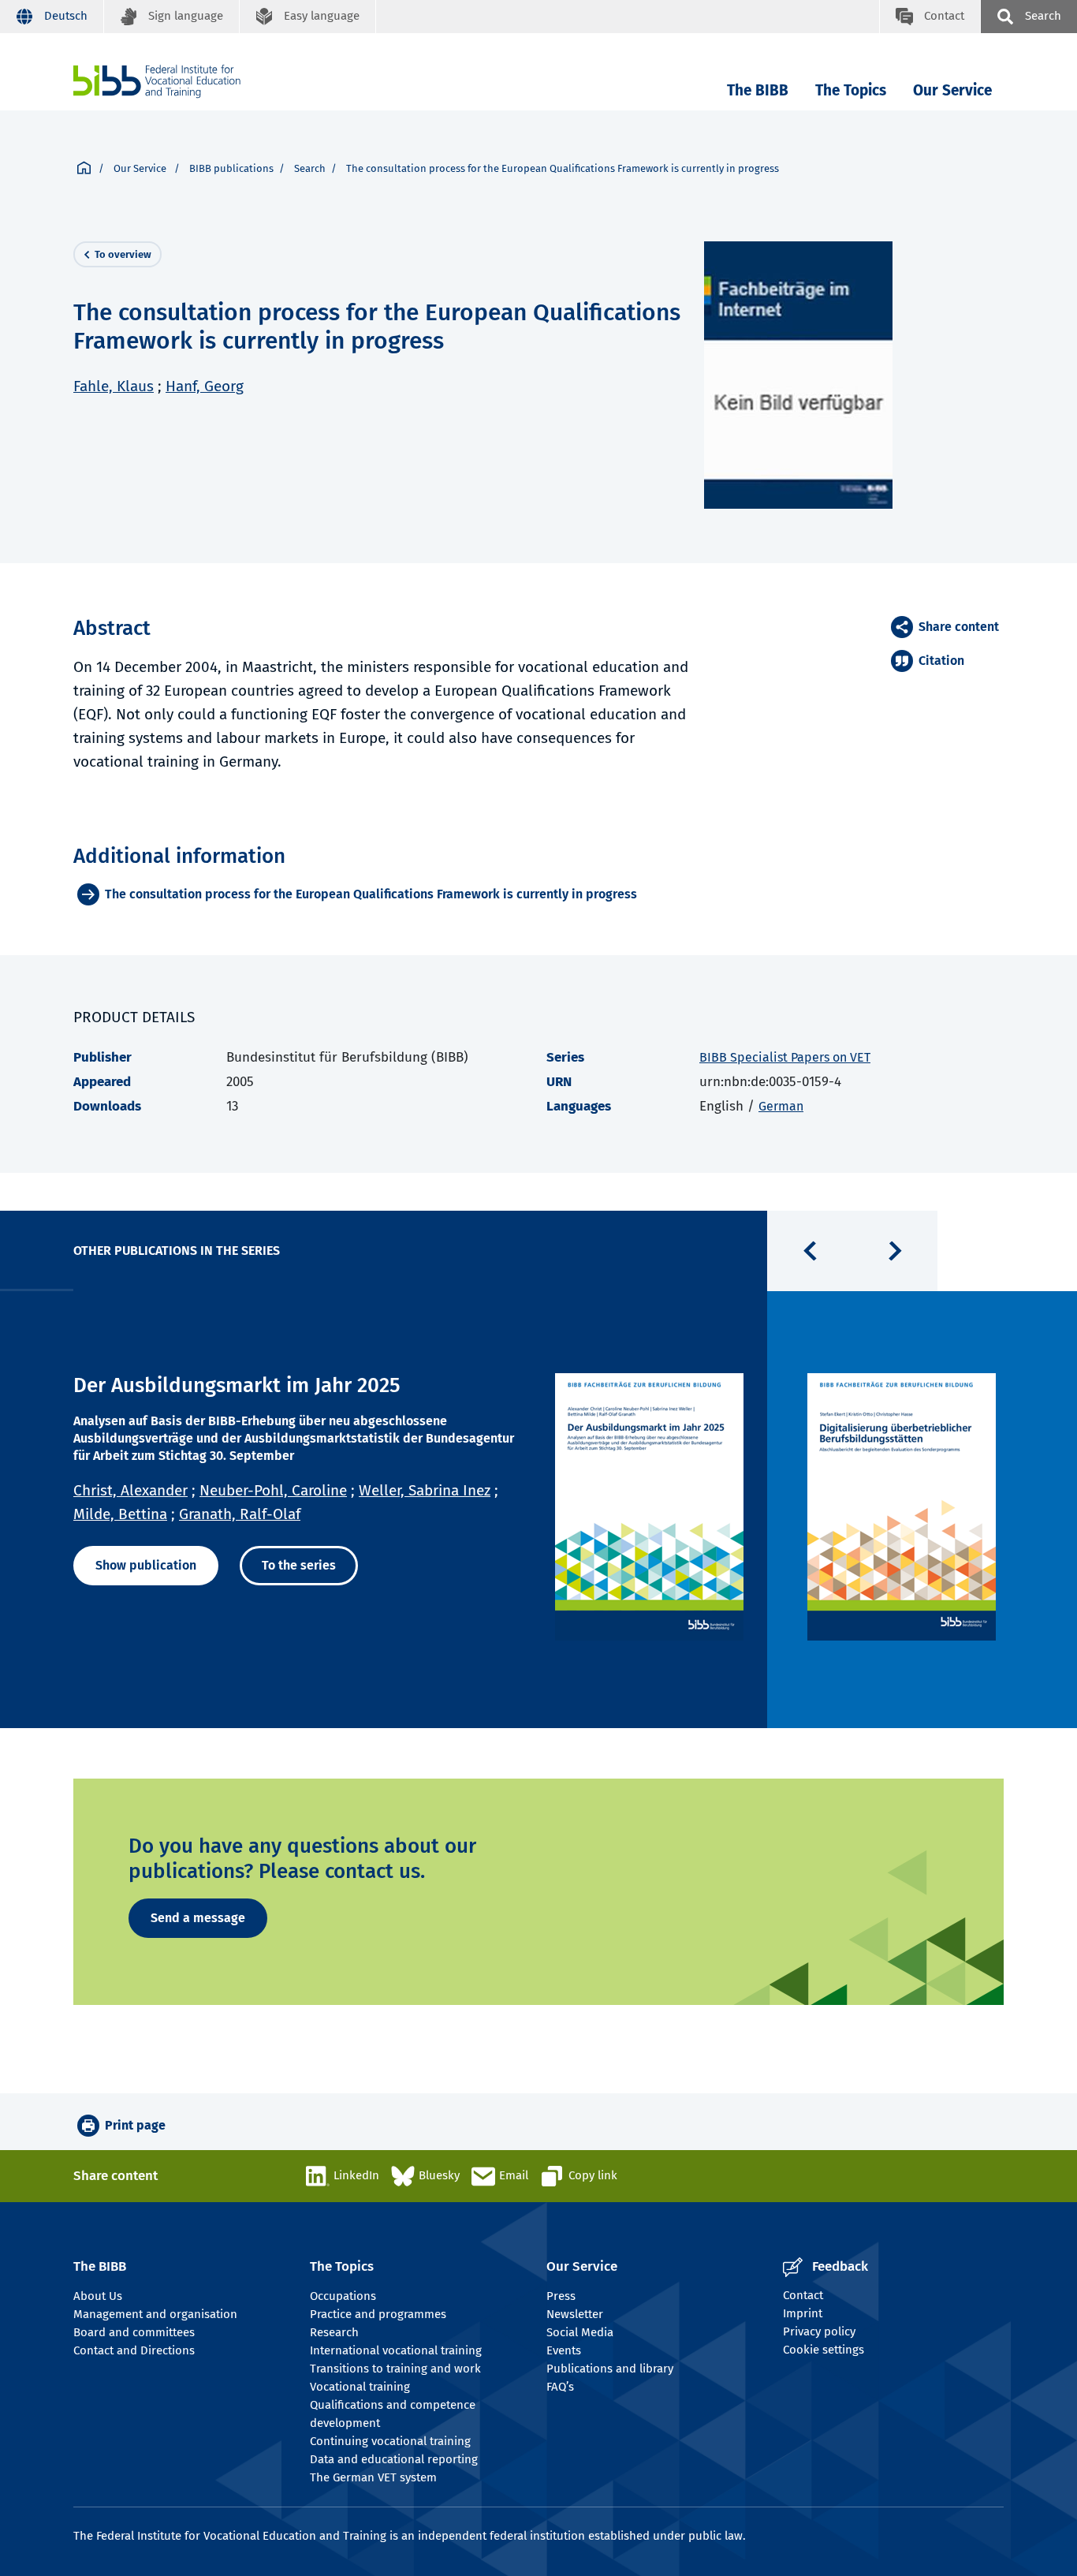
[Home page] (84, 169)
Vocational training (360, 2387)
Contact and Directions (134, 2350)
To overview (123, 254)
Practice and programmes (378, 2314)
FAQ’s (560, 2387)
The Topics (851, 90)
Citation (941, 661)
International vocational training (396, 2350)
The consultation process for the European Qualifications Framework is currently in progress (371, 894)
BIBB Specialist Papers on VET (785, 1057)
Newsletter (575, 2314)
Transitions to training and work (395, 2369)
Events (564, 2350)
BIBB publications (231, 168)
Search (310, 168)
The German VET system (373, 2477)
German (781, 1106)
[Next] (895, 1251)
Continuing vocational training (390, 2441)
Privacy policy (819, 2331)
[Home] (157, 82)
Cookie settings (824, 2350)
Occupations (343, 2296)
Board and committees (134, 2332)
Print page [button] (135, 2125)
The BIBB (758, 90)
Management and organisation (155, 2314)
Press (561, 2296)
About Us (98, 2296)
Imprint (803, 2313)
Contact (803, 2295)
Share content (959, 627)
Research (334, 2332)
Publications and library (610, 2369)
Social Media (580, 2332)
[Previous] (810, 1251)
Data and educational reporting (394, 2459)
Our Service (952, 90)
